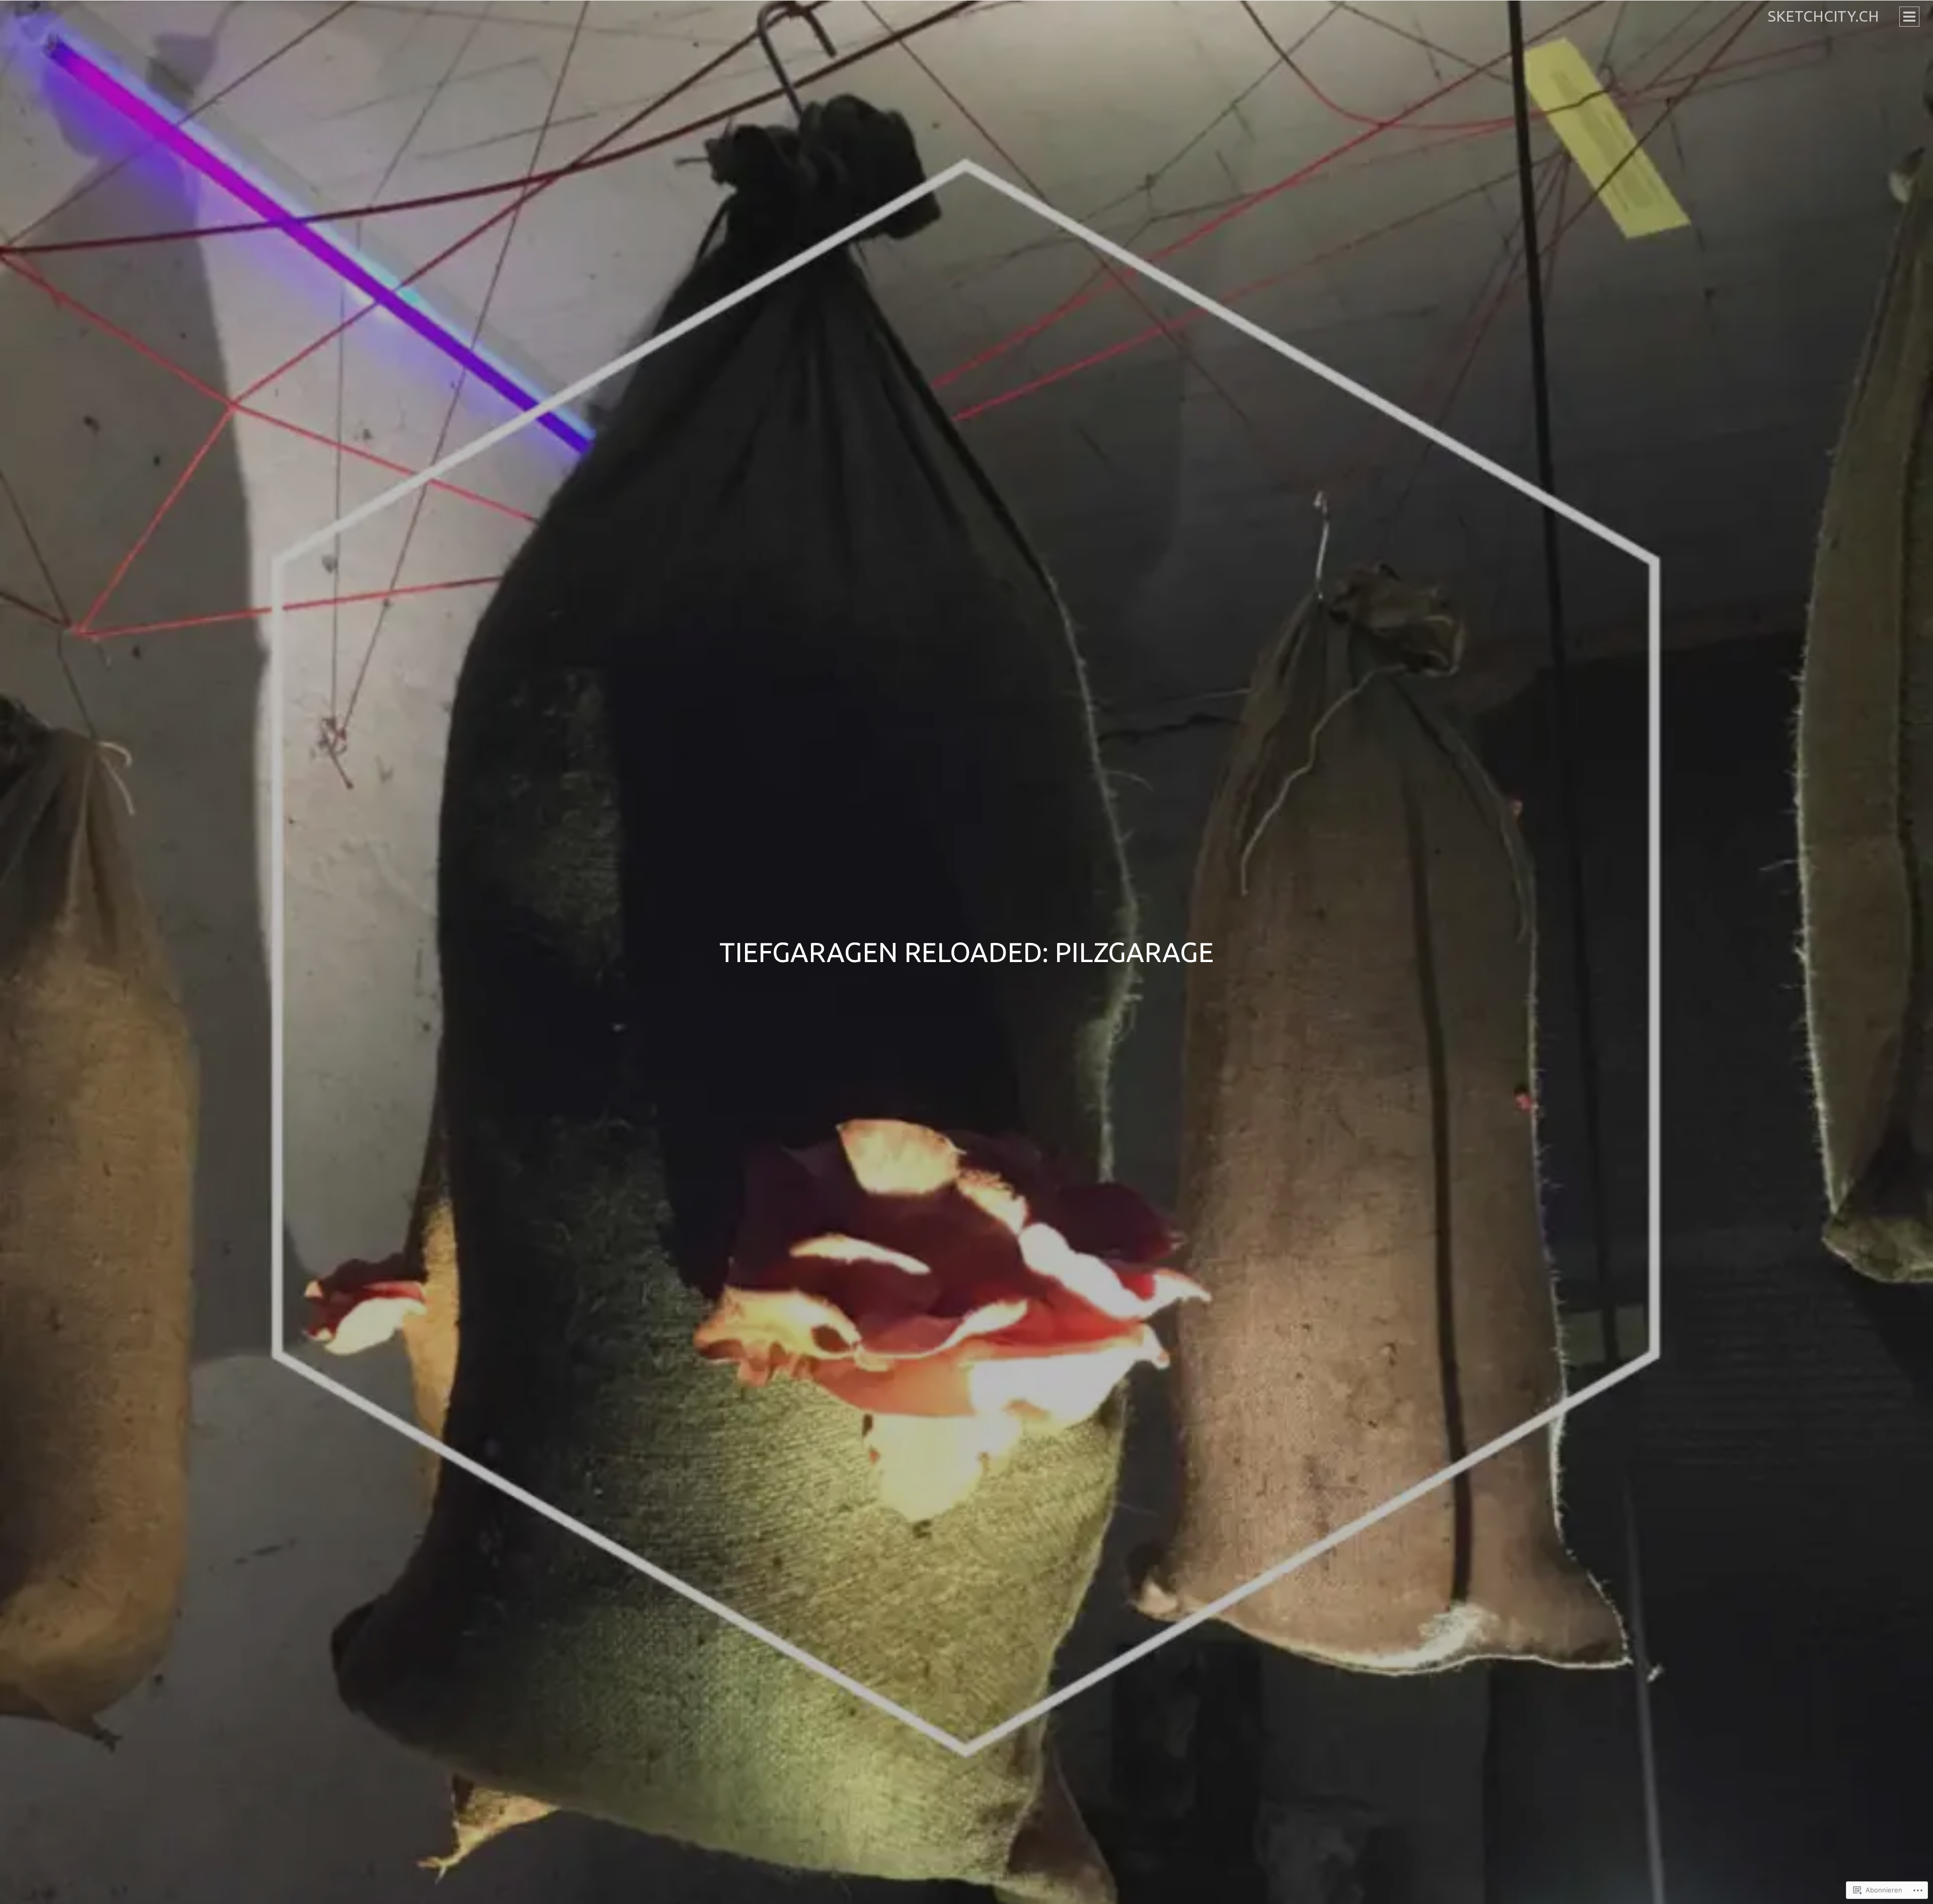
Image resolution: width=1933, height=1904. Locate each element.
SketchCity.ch (1824, 16)
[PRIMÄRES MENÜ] (1909, 17)
